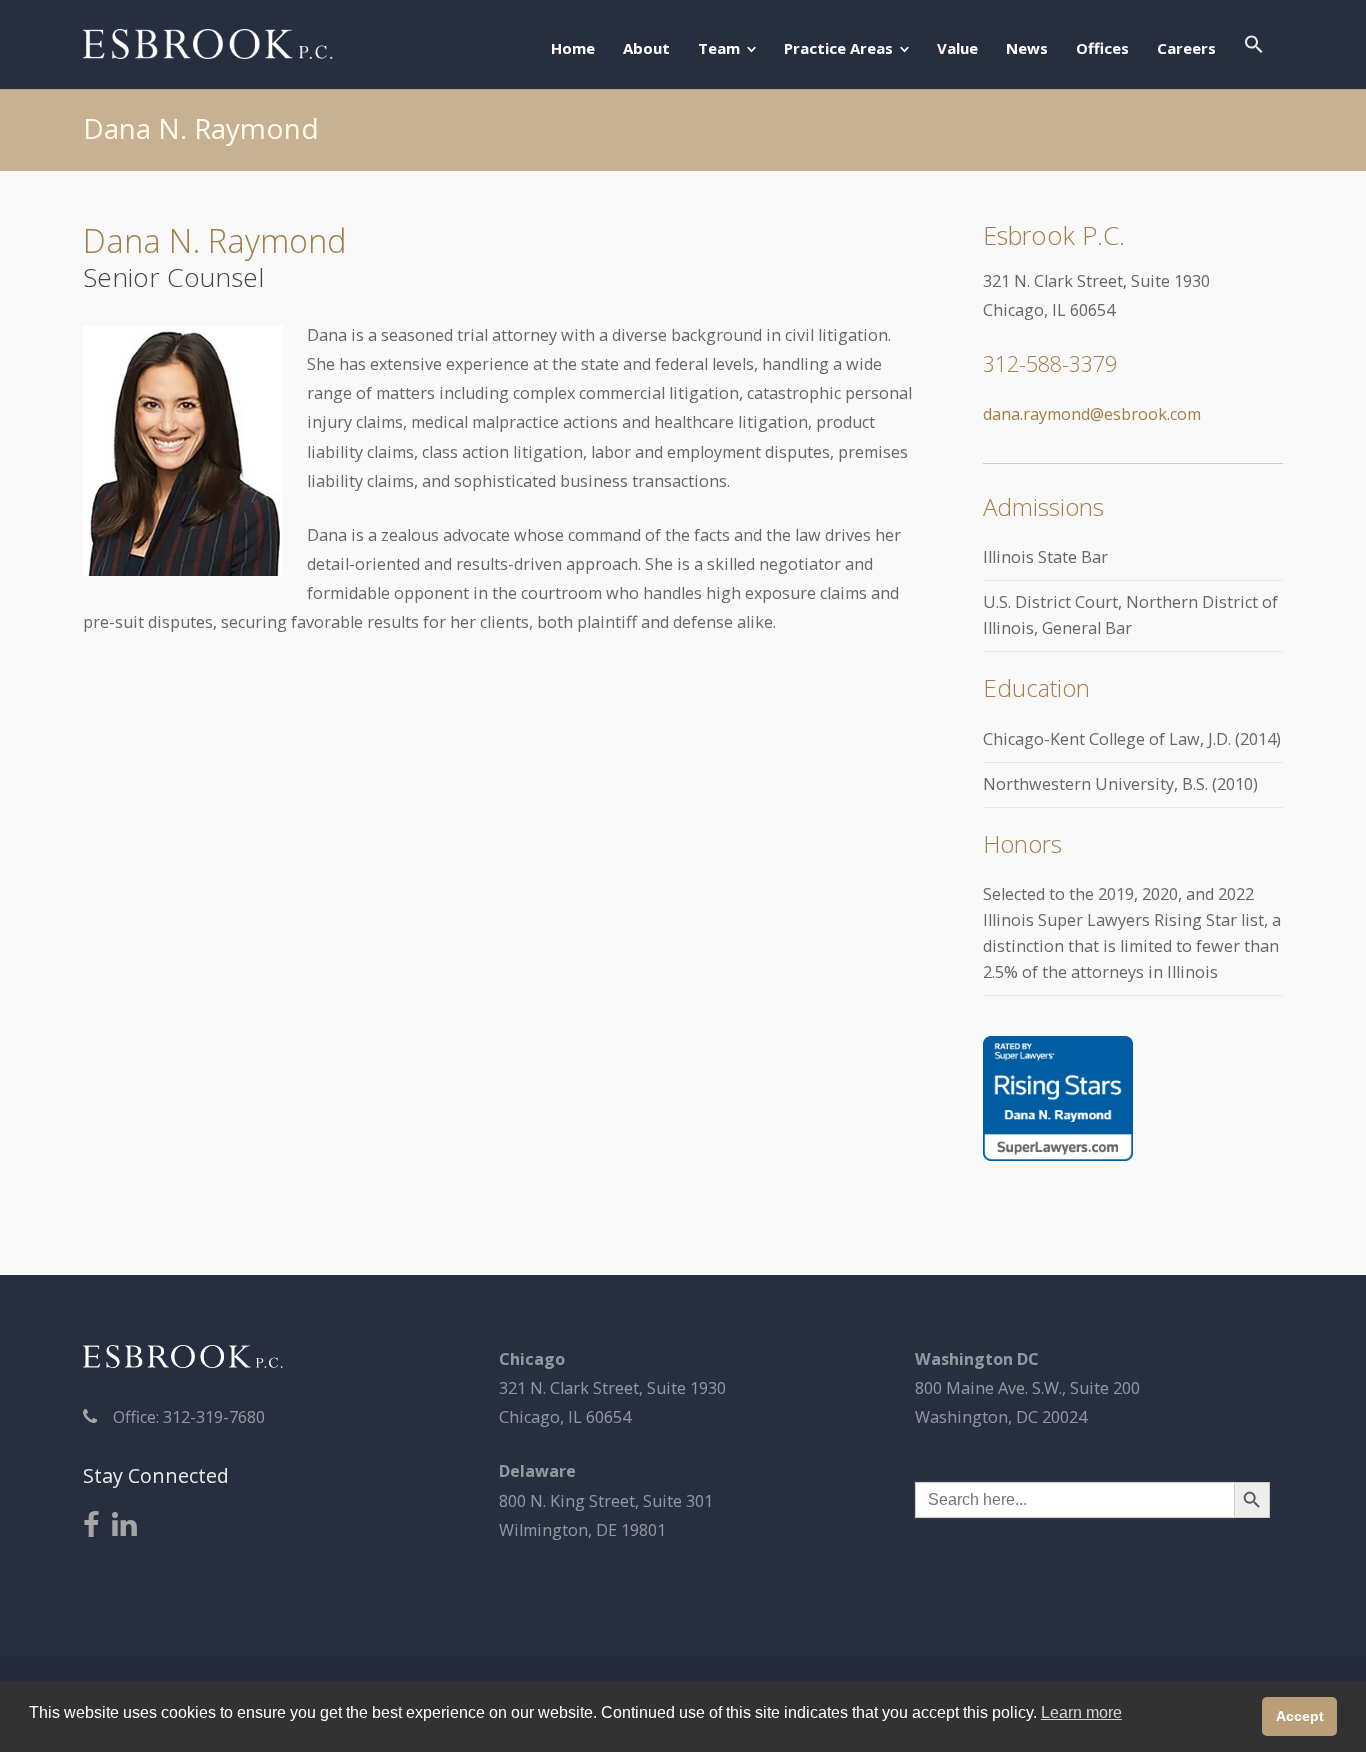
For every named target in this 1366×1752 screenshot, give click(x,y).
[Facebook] (91, 1526)
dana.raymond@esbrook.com (1092, 414)
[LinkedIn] (124, 1526)
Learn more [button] (1081, 1712)
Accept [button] (1300, 1716)
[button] (1254, 46)
